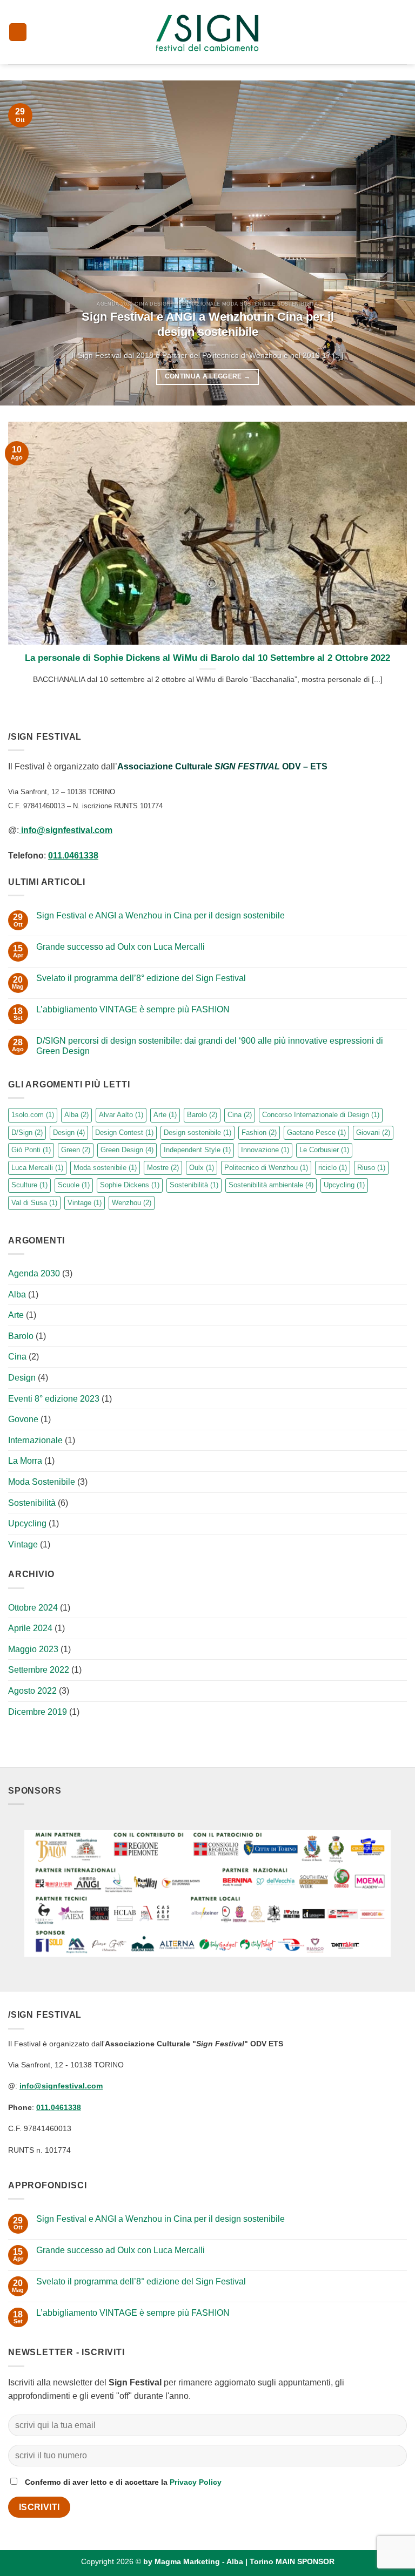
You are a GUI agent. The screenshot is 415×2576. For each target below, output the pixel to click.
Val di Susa (34, 1203)
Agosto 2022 (32, 1691)
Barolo (202, 1115)
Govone (23, 1419)
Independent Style (197, 1150)
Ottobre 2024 (33, 1608)
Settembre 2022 (39, 1670)
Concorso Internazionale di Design (321, 1115)
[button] (18, 32)
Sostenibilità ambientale (271, 1185)
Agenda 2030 (34, 1273)
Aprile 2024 (30, 1628)
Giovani (373, 1133)
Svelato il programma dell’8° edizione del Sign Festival (141, 978)
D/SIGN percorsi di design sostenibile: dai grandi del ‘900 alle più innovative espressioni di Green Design (210, 1046)
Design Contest (124, 1133)
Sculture (29, 1185)
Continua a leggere (208, 376)
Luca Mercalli (37, 1168)
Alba (76, 1115)
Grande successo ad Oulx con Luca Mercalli (121, 947)
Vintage (85, 1203)
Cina (240, 1115)
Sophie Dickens (130, 1185)
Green (76, 1150)
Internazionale (35, 1440)
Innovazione (265, 1150)
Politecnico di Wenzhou (266, 1168)
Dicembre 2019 (38, 1712)
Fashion (259, 1133)
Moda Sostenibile (42, 1482)
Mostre (163, 1168)
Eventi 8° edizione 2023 (54, 1399)
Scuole (74, 1185)
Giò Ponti (31, 1150)
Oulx (202, 1168)
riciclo (333, 1168)
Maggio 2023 (33, 1649)
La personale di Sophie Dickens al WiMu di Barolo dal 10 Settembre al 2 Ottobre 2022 (207, 658)
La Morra (25, 1461)
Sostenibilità (194, 1185)
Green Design (127, 1150)
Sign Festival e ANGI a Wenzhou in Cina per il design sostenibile (208, 324)
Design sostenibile (198, 1133)
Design (69, 1133)
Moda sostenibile (105, 1168)
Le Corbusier (324, 1150)
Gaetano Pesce (316, 1133)
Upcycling (344, 1185)
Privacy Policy (196, 2482)
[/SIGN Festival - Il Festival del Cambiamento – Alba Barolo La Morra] (207, 32)
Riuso (371, 1168)
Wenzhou (132, 1203)
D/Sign (27, 1133)
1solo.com (33, 1115)
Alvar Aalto (121, 1115)
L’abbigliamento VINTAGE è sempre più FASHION (133, 1009)
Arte (165, 1115)
